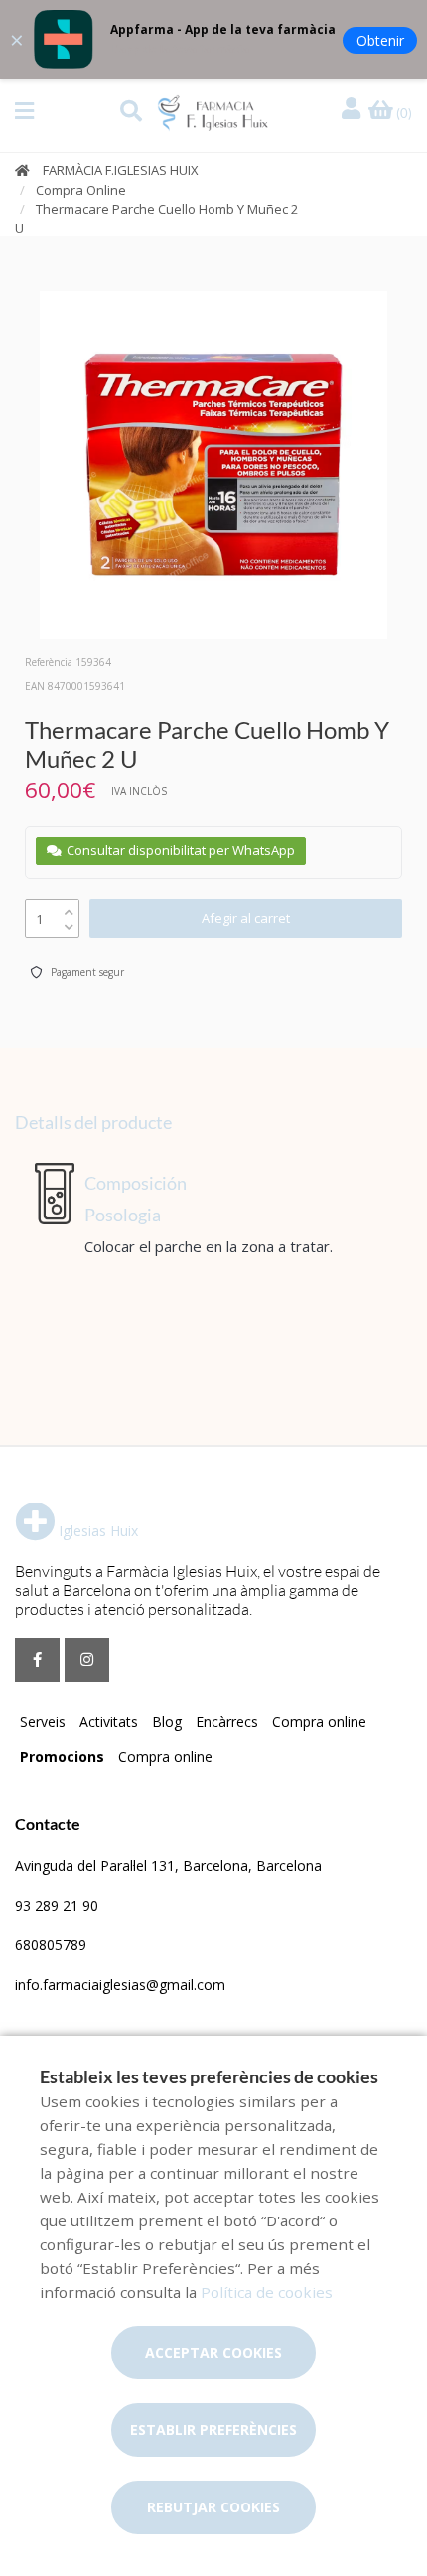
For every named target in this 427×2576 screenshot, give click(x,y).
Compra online (319, 1721)
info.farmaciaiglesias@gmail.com (120, 1985)
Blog (167, 1721)
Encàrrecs (227, 1721)
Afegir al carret (246, 918)
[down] (69, 922)
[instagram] (87, 1660)
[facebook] (37, 1660)
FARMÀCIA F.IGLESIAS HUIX (121, 170)
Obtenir (380, 40)
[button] (24, 111)
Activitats (109, 1721)
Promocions (62, 1756)
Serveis (43, 1721)
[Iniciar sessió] (354, 110)
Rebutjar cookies (213, 2507)
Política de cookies (267, 2292)
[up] (69, 907)
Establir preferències (213, 2430)
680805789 (51, 1945)
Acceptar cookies (213, 2352)
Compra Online (81, 190)
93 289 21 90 (57, 1905)
